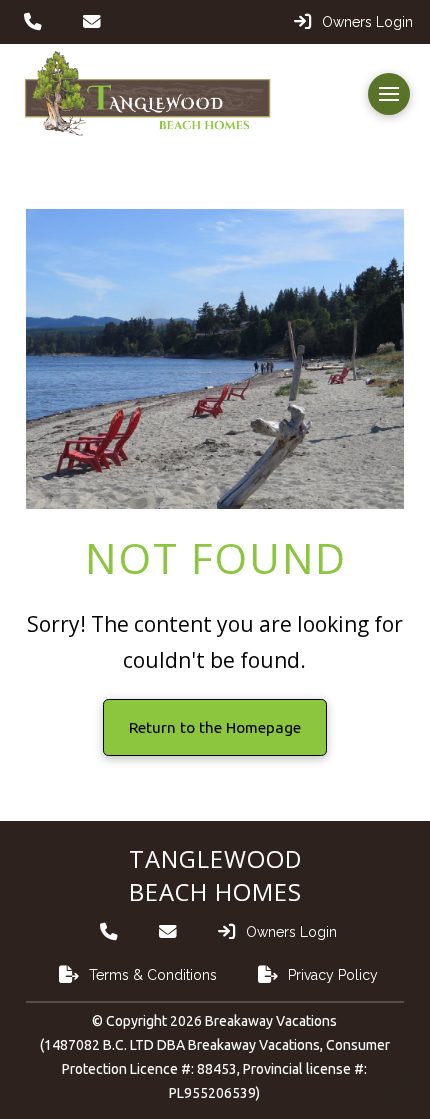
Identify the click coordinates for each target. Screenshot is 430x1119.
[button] (389, 94)
